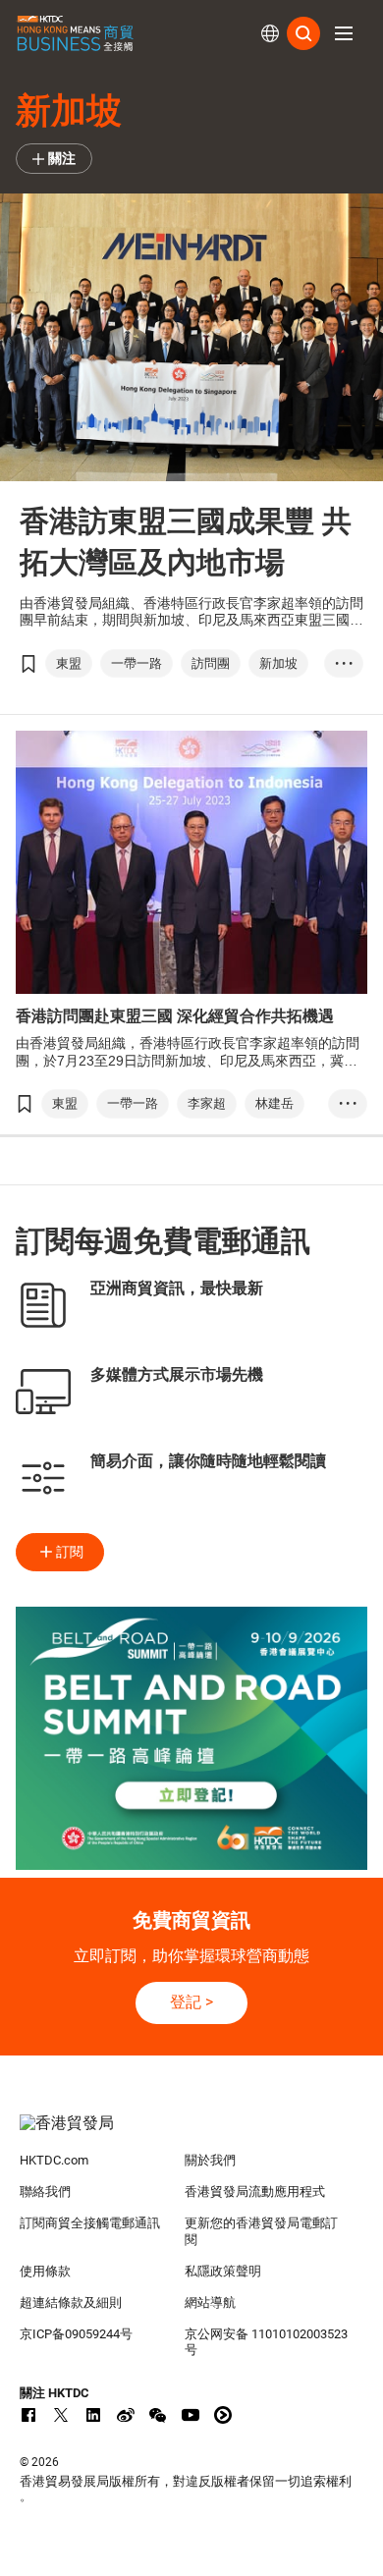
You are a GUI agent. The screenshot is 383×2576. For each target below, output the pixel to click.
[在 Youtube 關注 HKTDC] (191, 2415)
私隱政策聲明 (223, 2271)
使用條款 (45, 2271)
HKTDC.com (54, 2160)
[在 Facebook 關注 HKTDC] (28, 2415)
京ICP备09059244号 (76, 2334)
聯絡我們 (45, 2192)
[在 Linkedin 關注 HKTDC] (93, 2415)
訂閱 (70, 1552)
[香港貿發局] (192, 2133)
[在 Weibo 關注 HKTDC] (126, 2415)
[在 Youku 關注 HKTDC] (223, 2415)
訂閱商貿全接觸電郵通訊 (90, 2223)
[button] (344, 33)
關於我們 (210, 2160)
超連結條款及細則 (71, 2302)
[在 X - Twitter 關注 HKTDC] (61, 2415)
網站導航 (210, 2302)
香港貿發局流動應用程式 (255, 2192)
